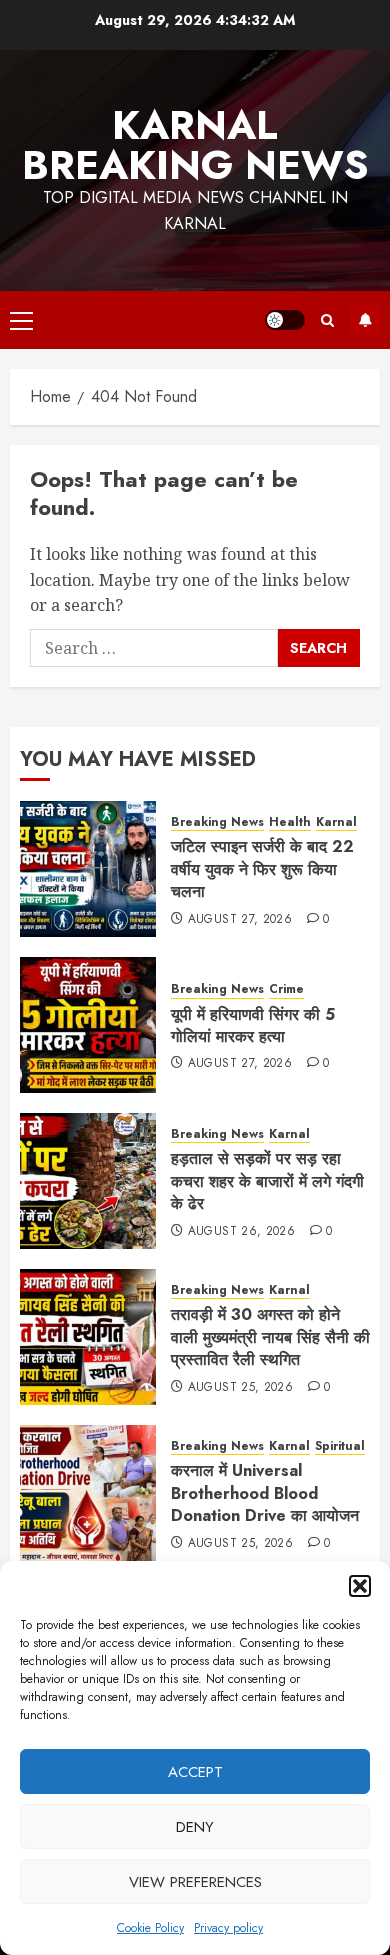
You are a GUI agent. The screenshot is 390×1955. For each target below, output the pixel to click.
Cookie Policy (150, 1928)
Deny (195, 1827)
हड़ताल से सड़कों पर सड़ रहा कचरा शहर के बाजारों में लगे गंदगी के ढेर (267, 1181)
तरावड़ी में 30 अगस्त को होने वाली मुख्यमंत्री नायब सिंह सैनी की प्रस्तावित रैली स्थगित (270, 1337)
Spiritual (340, 1446)
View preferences (195, 1882)
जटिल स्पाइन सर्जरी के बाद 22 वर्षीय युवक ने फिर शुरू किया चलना (262, 869)
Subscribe (365, 320)
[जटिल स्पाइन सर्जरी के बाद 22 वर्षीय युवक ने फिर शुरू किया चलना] (88, 869)
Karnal (336, 822)
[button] (360, 1586)
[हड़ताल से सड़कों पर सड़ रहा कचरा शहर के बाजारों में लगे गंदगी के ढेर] (88, 1181)
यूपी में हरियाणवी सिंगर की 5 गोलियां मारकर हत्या (253, 1025)
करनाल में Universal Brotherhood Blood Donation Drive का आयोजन (265, 1493)
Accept (195, 1772)
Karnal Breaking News (195, 145)
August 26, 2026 (241, 1232)
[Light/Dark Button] (285, 320)
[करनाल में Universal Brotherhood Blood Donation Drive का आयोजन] (88, 1493)
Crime (286, 989)
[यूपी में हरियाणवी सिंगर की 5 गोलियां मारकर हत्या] (88, 1025)
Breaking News (217, 822)
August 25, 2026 (240, 1388)
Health (290, 822)
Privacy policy (228, 1928)
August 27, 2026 (240, 920)
